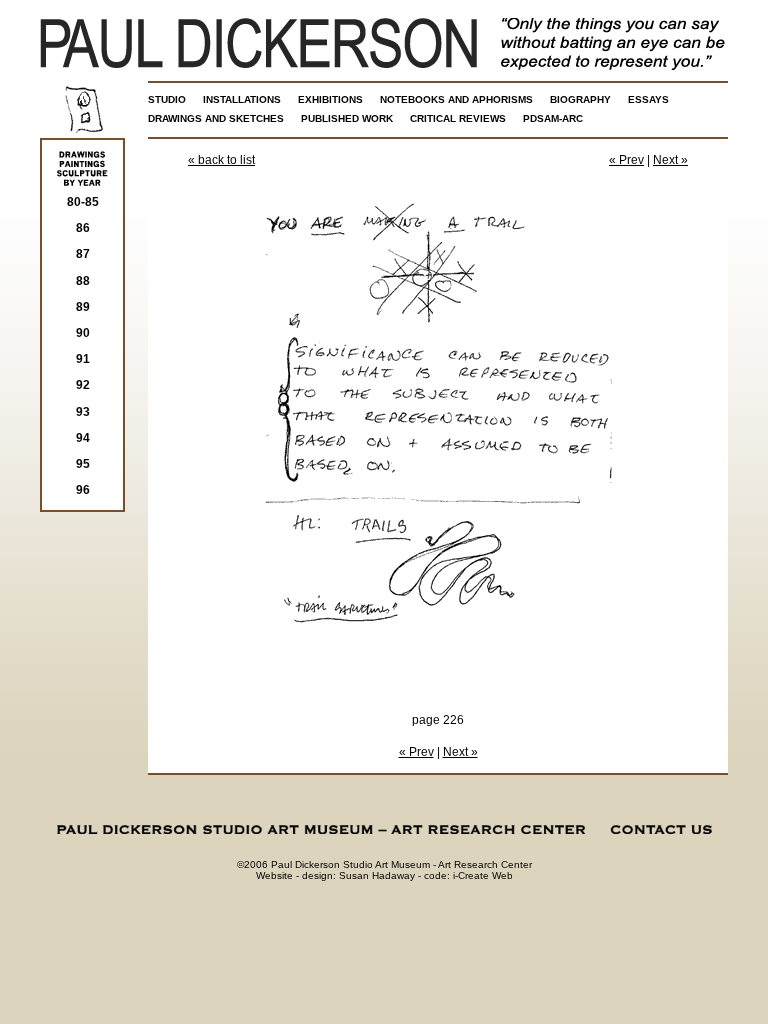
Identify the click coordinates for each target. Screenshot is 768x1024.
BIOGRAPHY (580, 99)
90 (83, 333)
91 (83, 359)
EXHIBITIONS (330, 99)
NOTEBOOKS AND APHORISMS (456, 99)
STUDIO (167, 99)
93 (83, 412)
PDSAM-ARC (553, 118)
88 (83, 281)
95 (83, 464)
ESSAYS (648, 99)
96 (83, 490)
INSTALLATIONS (242, 99)
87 (83, 254)
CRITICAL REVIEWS (458, 118)
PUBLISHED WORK (347, 118)
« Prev (626, 160)
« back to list (221, 160)
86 (83, 228)
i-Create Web (483, 875)
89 (83, 307)
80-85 (83, 202)
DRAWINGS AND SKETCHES (216, 118)
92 (83, 385)
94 (83, 438)
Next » (670, 160)
